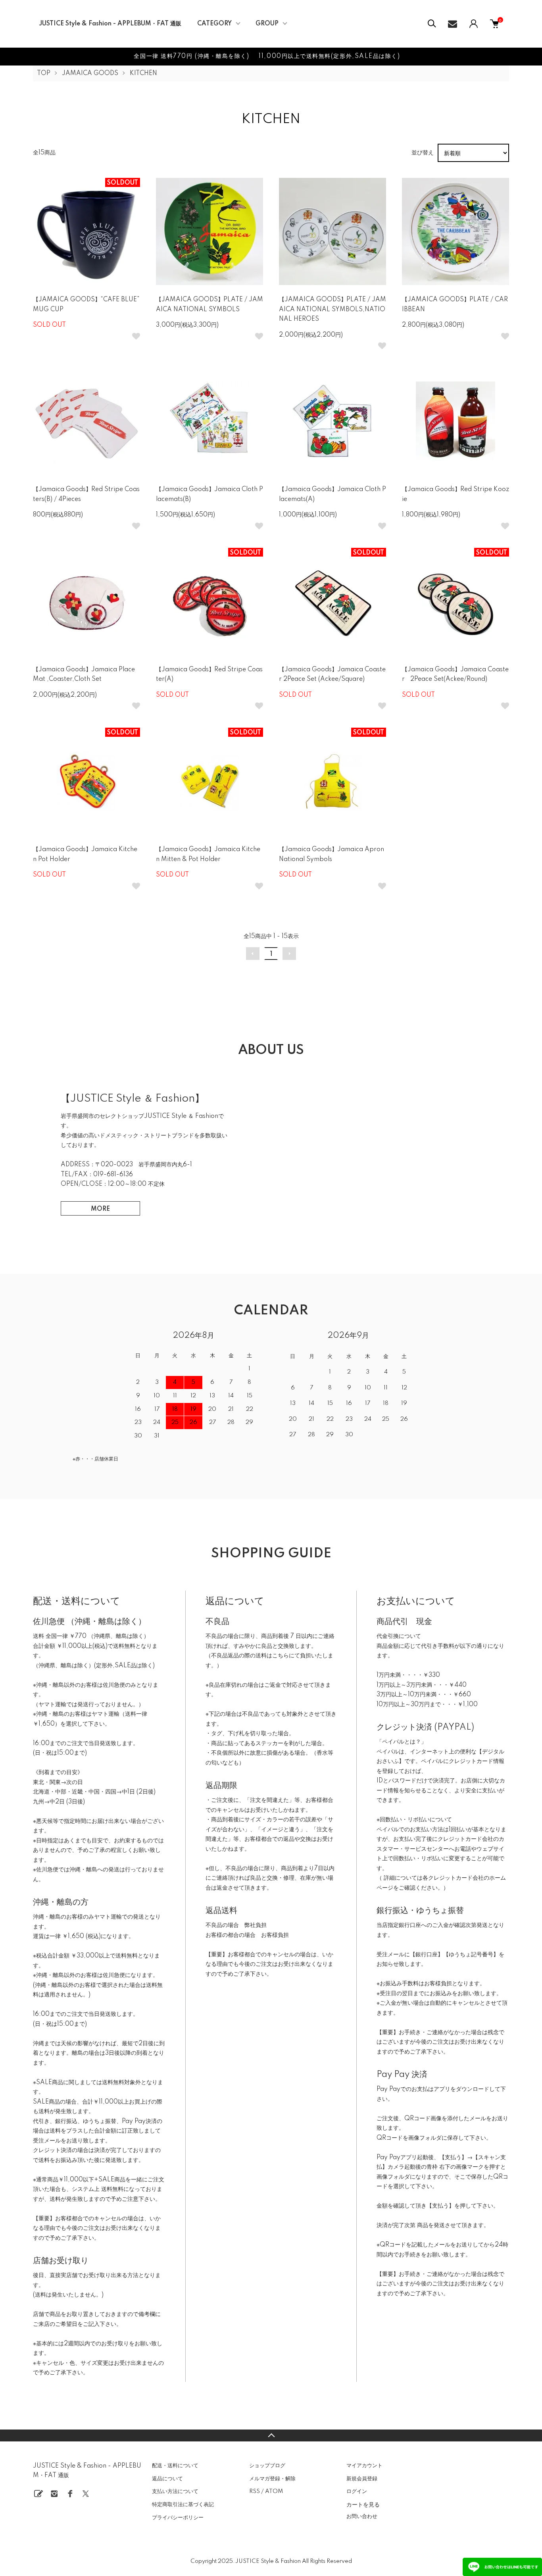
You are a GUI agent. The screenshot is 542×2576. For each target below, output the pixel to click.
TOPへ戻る (271, 2435)
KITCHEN (143, 73)
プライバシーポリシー (178, 2518)
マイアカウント (364, 2466)
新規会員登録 (362, 2479)
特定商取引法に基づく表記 (183, 2505)
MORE (100, 1209)
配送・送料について (175, 2466)
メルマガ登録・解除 (272, 2479)
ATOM (274, 2491)
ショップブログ (267, 2466)
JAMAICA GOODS (90, 73)
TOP (44, 73)
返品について (167, 2479)
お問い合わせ (362, 2516)
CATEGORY (214, 24)
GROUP (267, 24)
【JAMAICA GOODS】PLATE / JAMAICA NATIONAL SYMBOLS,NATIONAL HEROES (333, 309)
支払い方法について (175, 2491)
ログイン (357, 2491)
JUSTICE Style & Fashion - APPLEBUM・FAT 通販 (110, 24)
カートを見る (363, 2504)
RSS (255, 2491)
